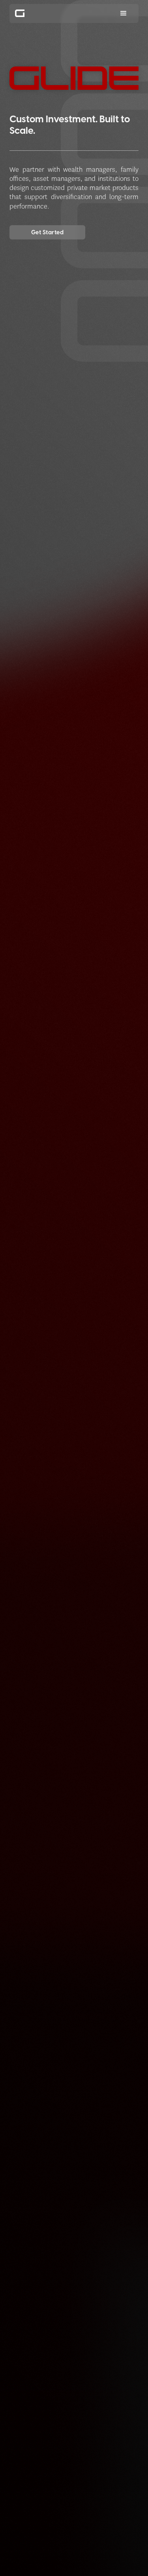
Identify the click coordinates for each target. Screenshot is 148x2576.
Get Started (47, 232)
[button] (124, 13)
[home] (24, 13)
